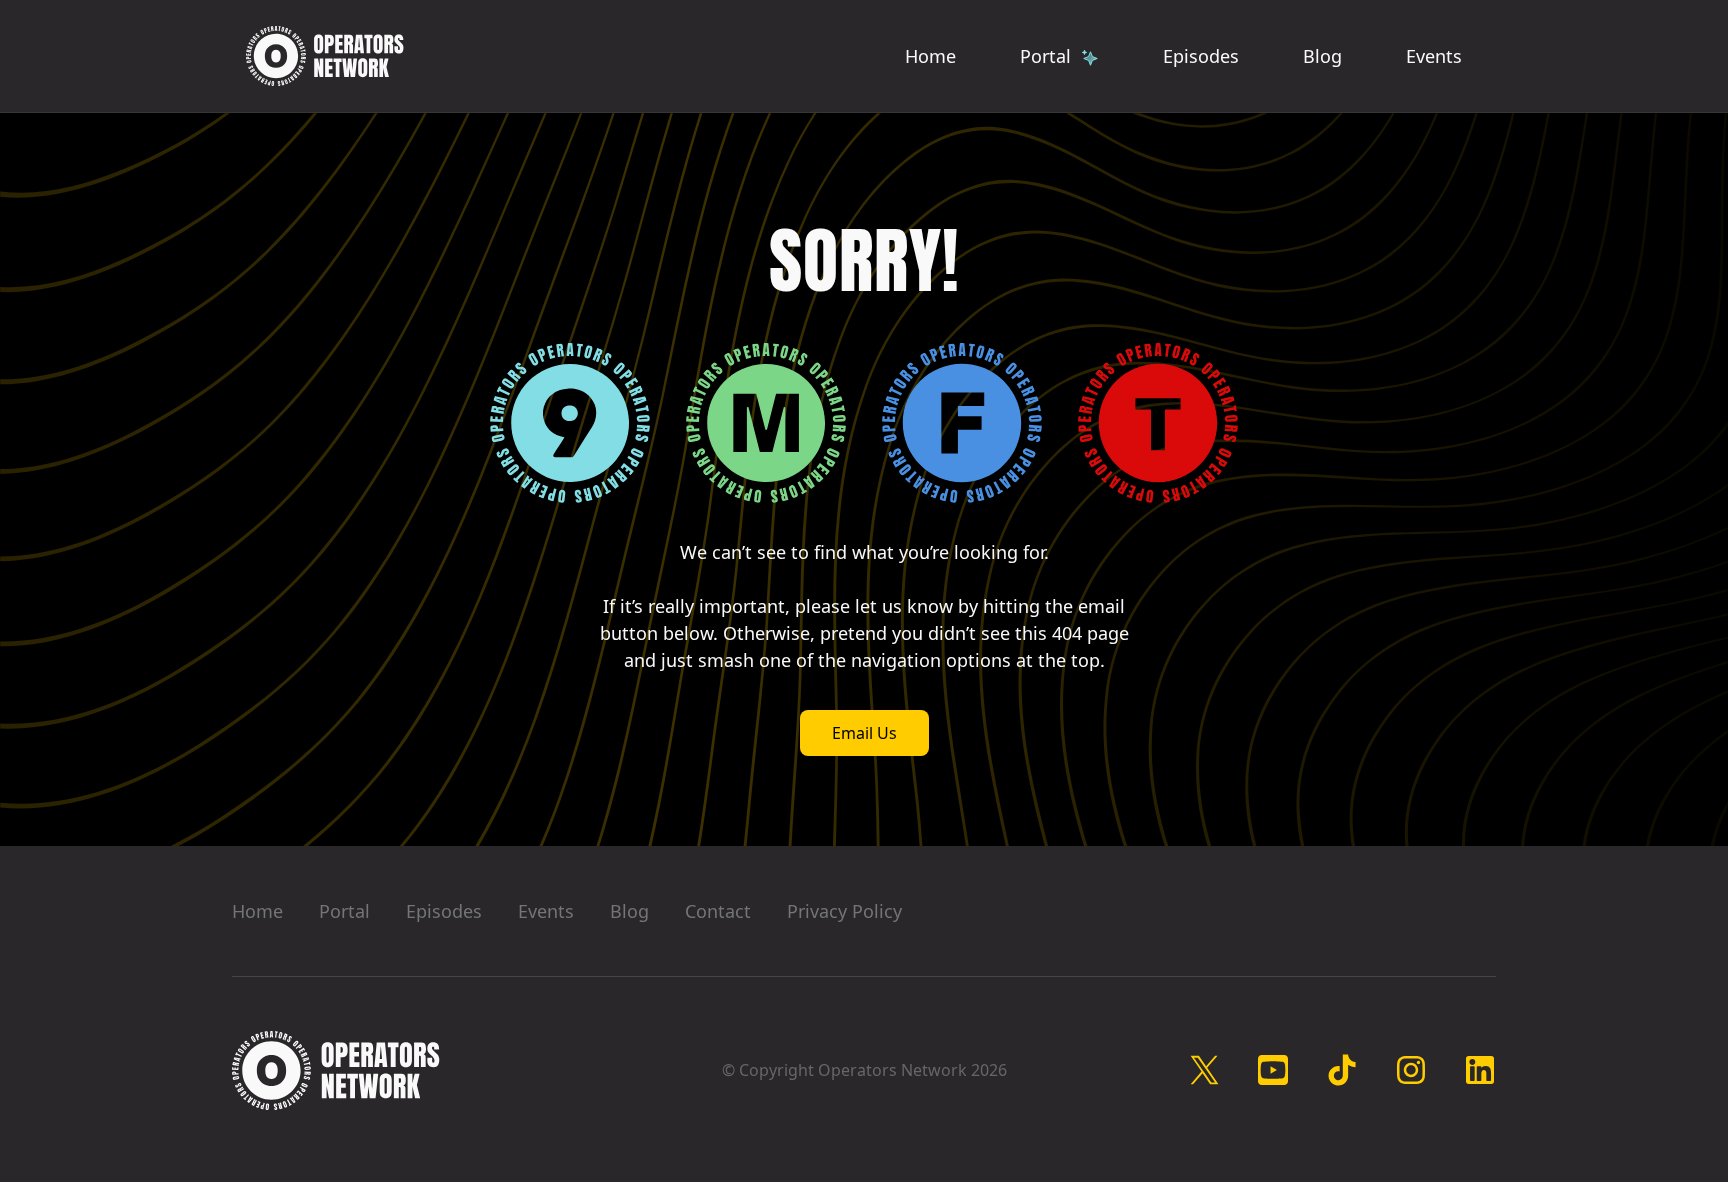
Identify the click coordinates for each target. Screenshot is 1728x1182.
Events (1434, 56)
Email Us (864, 733)
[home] (325, 56)
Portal (344, 911)
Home (930, 56)
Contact (718, 911)
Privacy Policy (844, 911)
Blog (1322, 56)
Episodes (1201, 56)
